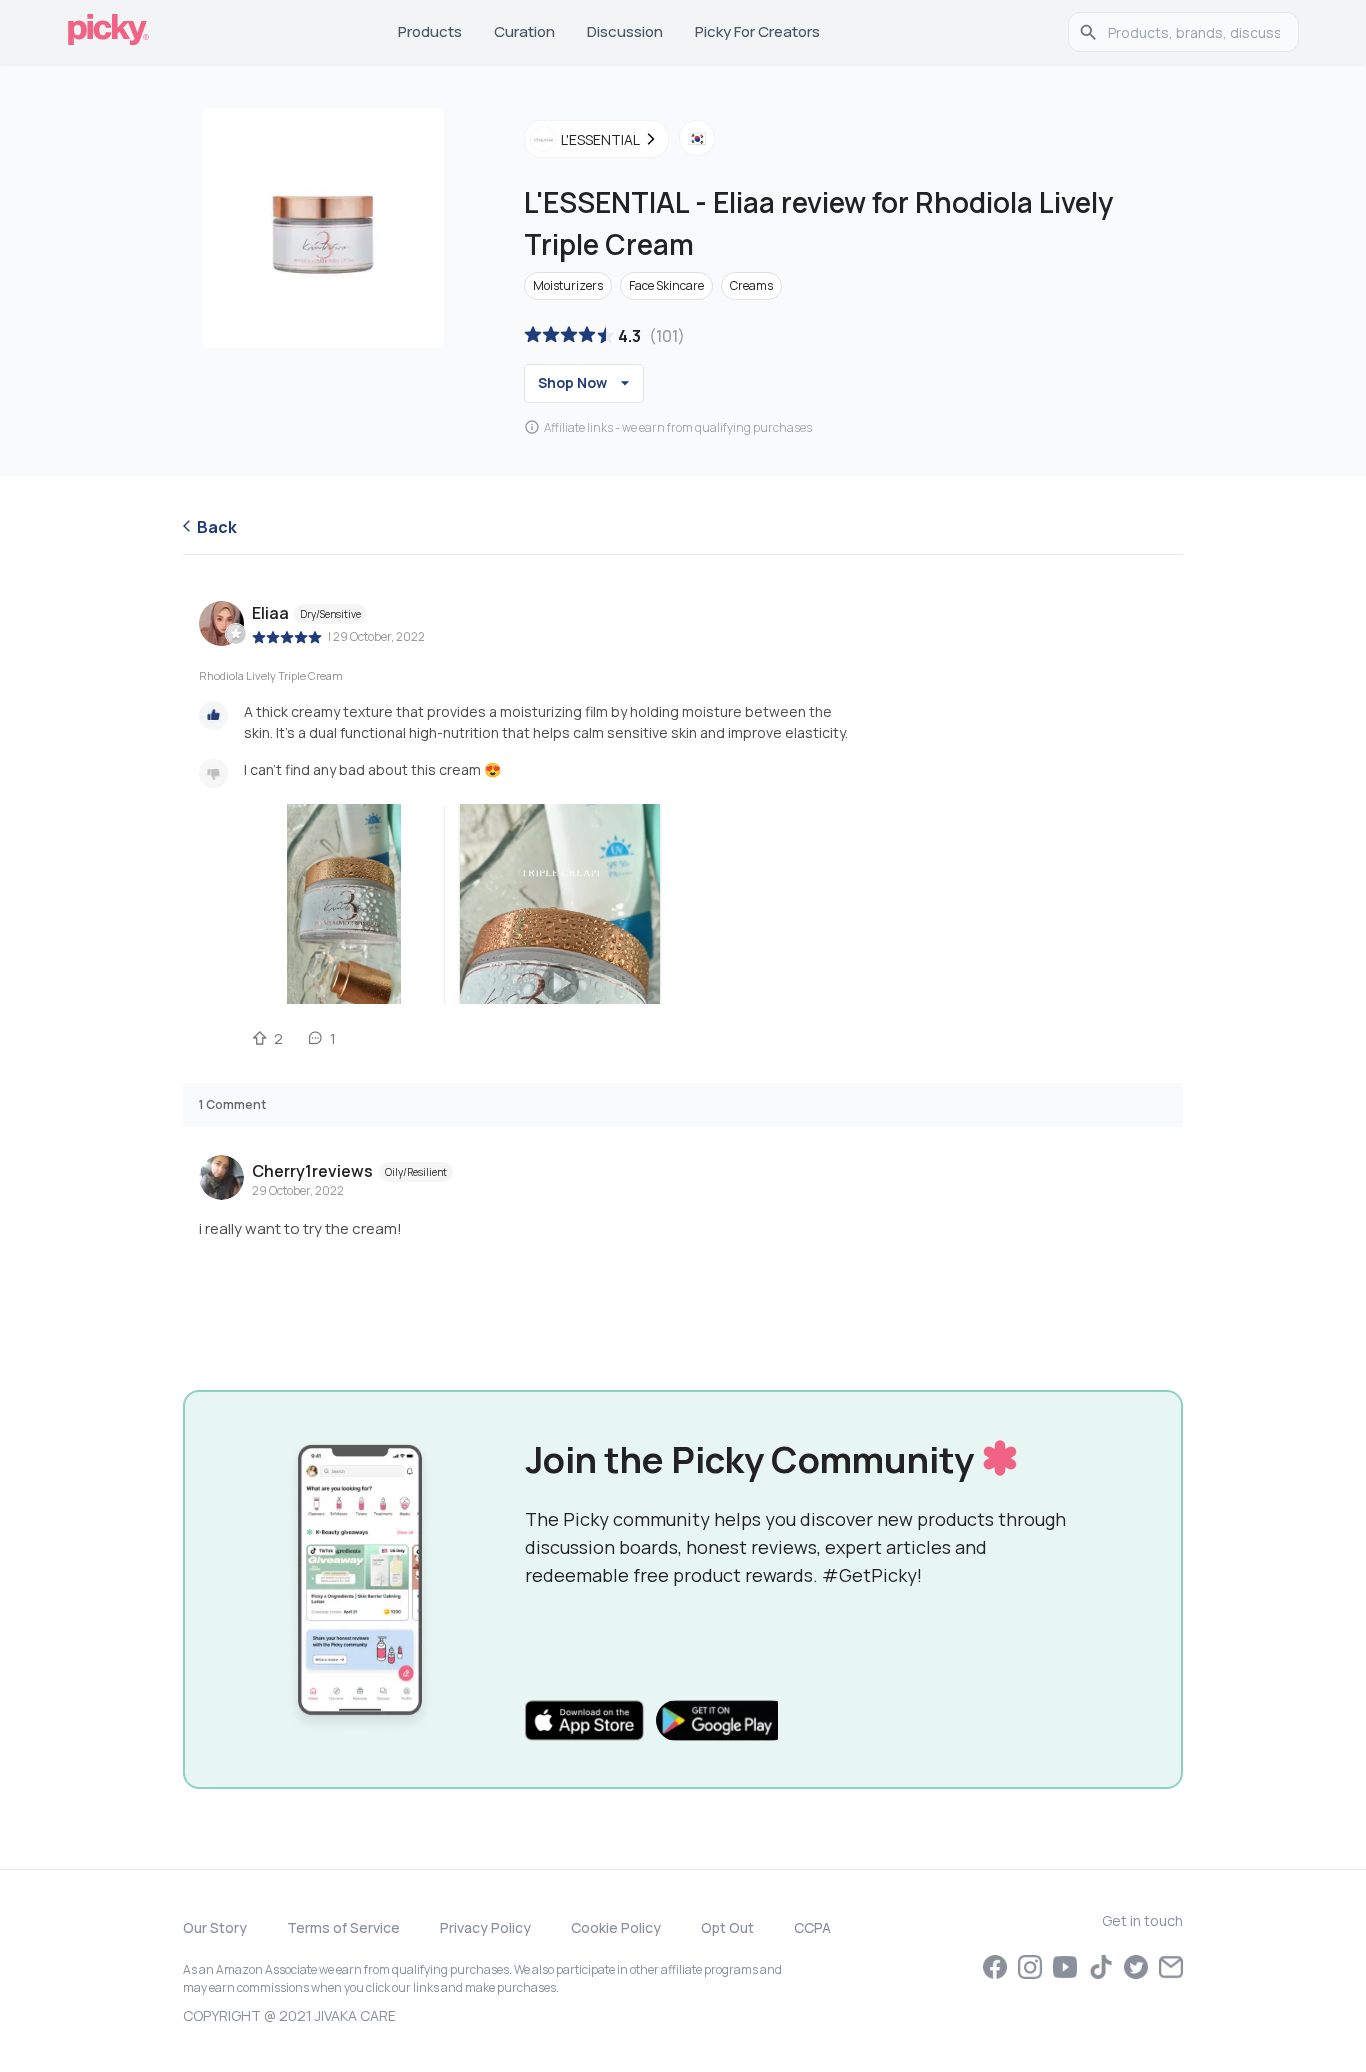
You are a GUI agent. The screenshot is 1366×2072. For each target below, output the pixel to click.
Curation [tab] (524, 31)
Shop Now (572, 382)
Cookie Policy (616, 1927)
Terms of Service (343, 1927)
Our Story (215, 1927)
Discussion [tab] (625, 31)
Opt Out (727, 1927)
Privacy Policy (485, 1927)
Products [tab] (430, 31)
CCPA (812, 1927)
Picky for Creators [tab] (757, 31)
